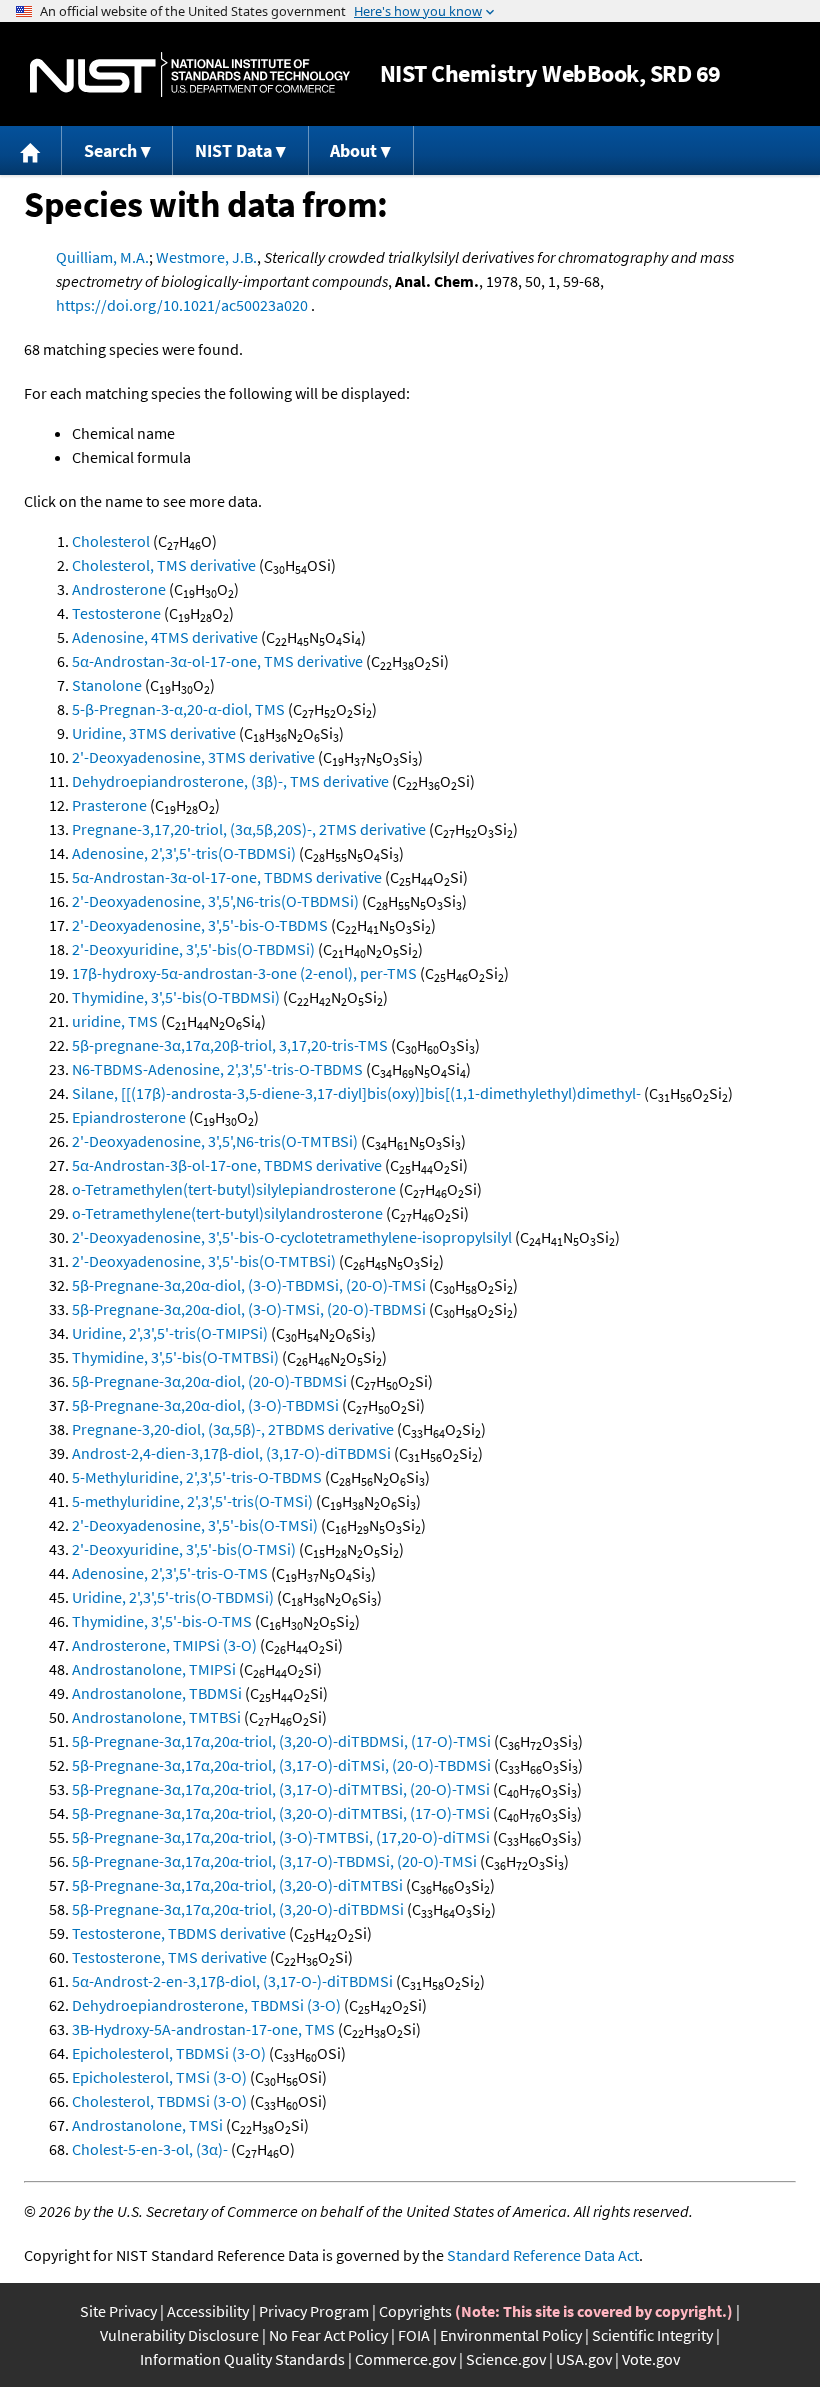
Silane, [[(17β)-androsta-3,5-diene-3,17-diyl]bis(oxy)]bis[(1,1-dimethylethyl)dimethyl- (356, 1093)
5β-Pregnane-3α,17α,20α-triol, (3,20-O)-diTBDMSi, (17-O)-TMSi (281, 1741)
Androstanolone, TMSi (147, 2125)
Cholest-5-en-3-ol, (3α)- (150, 2149)
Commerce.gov (405, 2359)
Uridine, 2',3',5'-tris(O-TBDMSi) (173, 1597)
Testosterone (116, 613)
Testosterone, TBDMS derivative (179, 1933)
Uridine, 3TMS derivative (154, 733)
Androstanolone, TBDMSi (157, 1693)
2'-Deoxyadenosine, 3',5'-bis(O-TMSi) (195, 1525)
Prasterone (109, 805)
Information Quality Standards (242, 2359)
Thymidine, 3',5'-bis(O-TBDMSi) (176, 997)
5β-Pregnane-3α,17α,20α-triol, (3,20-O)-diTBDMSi (238, 1909)
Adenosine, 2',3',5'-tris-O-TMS (170, 1573)
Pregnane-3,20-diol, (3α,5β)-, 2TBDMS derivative (233, 1429)
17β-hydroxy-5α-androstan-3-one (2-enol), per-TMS (244, 973)
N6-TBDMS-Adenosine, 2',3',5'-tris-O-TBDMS (217, 1069)
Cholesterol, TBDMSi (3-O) (159, 2101)
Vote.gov (651, 2359)
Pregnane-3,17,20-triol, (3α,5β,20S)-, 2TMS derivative (249, 829)
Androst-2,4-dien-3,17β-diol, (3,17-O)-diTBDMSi (231, 1453)
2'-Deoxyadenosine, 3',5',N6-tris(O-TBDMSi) (215, 901)
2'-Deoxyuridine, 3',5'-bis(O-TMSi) (184, 1549)
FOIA (414, 2335)
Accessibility (208, 2311)
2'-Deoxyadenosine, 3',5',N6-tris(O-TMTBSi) (215, 1141)
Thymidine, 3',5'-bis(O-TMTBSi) (175, 1357)
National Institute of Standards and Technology (190, 74)
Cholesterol (111, 541)
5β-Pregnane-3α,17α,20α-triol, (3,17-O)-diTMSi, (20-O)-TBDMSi (281, 1765)
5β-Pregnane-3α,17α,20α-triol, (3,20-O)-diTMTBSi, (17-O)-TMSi (281, 1813)
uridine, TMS (115, 1021)
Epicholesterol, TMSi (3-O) (159, 2077)
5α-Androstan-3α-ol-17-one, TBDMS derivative (227, 877)
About (353, 150)
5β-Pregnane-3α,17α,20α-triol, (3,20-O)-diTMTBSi (237, 1885)
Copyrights (415, 2311)
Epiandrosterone (129, 1117)
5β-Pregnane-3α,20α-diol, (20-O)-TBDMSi (209, 1381)
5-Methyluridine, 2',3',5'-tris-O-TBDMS (197, 1477)
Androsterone (119, 589)
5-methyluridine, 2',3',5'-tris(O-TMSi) (192, 1501)
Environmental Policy (511, 2335)
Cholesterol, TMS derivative (164, 565)
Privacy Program (314, 2311)
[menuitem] (31, 150)
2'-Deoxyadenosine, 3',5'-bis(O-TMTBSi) (204, 1261)
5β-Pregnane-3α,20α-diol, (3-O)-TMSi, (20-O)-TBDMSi (249, 1309)
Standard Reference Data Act (543, 2255)
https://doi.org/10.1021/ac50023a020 (182, 305)
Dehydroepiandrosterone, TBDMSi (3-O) (206, 2005)
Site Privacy (118, 2311)
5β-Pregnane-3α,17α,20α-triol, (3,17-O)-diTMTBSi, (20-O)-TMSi (281, 1789)
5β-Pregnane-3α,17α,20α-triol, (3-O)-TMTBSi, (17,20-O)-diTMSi (281, 1837)
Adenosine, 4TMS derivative (165, 637)
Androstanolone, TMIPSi (154, 1669)
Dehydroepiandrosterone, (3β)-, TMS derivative (230, 781)
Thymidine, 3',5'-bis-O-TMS (162, 1621)
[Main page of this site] (31, 150)
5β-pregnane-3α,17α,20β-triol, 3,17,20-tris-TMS (230, 1045)
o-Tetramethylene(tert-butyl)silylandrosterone (227, 1213)
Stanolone (107, 685)
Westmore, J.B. (206, 257)
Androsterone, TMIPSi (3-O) (164, 1645)
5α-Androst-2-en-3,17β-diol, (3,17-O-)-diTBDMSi (232, 1981)
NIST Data (233, 150)
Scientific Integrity (652, 2335)
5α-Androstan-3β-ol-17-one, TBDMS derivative (227, 1165)
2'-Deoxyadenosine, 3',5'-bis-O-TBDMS (200, 925)
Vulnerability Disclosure (179, 2335)
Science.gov (506, 2359)
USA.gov (584, 2359)
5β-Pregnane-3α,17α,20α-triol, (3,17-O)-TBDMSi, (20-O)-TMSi (274, 1861)
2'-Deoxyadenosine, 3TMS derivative (193, 757)
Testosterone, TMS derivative (169, 1957)
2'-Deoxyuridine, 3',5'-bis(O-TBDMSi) (193, 949)
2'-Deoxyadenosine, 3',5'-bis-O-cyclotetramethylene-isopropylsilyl (292, 1237)
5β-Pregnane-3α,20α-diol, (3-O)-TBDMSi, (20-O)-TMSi (249, 1285)
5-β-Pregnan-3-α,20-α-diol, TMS (178, 709)
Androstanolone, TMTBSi (156, 1717)
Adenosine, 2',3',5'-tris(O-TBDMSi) (184, 853)
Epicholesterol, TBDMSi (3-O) (169, 2053)
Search (110, 150)
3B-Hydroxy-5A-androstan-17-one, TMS (203, 2029)
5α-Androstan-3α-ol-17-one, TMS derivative (217, 661)
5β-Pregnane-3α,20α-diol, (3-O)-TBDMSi (205, 1405)
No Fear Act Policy (328, 2335)
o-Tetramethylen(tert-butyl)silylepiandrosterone (234, 1189)
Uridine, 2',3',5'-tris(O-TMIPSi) (170, 1333)
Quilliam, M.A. (102, 257)
